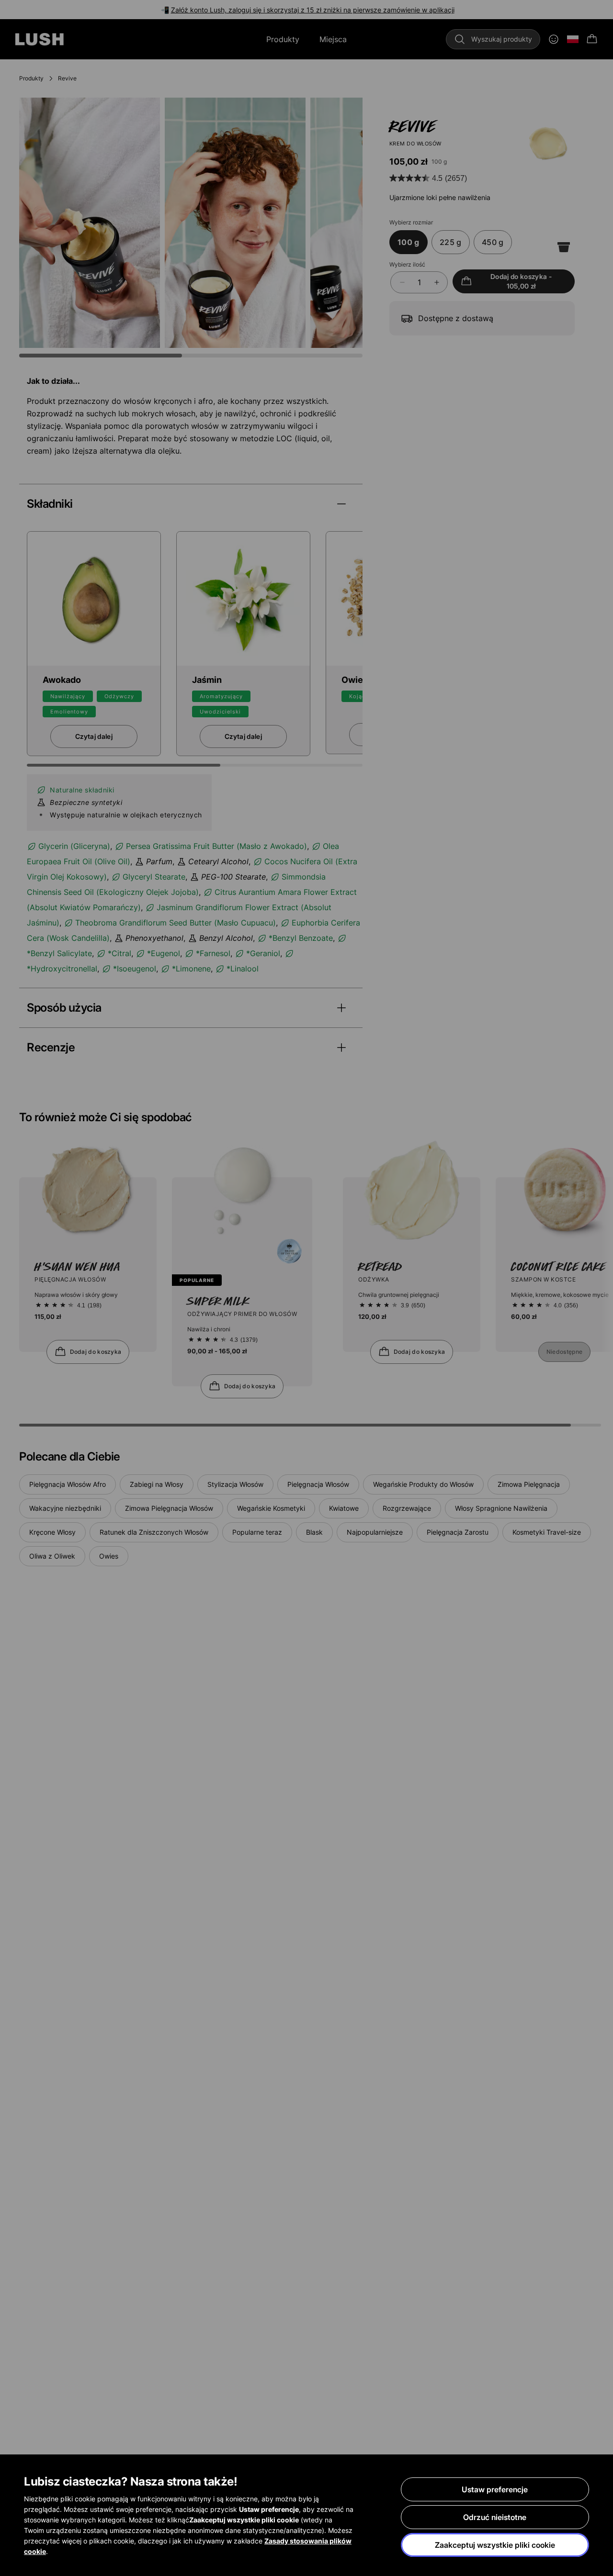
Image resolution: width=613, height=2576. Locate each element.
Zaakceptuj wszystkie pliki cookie (495, 2545)
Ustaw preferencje (495, 2489)
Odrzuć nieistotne (495, 2517)
